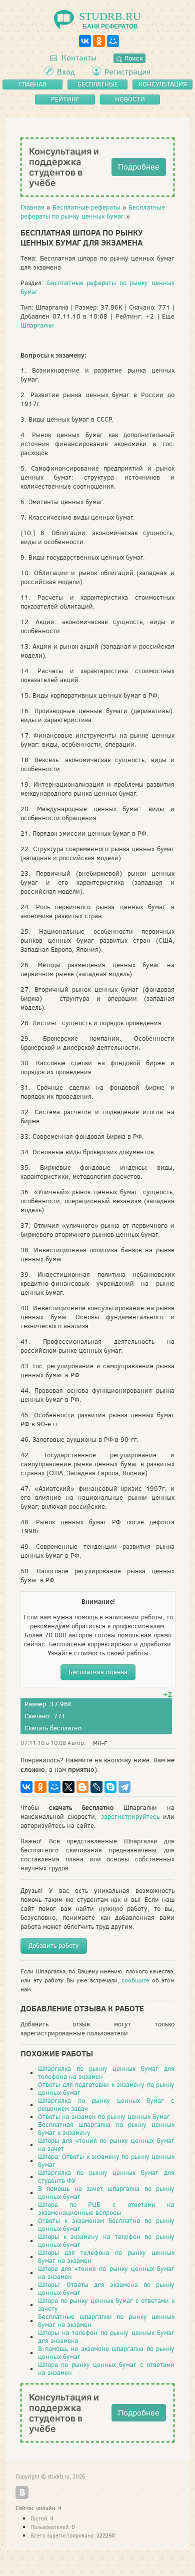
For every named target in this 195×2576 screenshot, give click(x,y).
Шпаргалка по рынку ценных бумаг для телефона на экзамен (106, 2073)
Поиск (132, 58)
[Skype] (110, 1787)
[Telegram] (124, 1787)
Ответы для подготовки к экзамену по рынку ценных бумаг (106, 2089)
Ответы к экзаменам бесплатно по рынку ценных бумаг (106, 2225)
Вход (66, 72)
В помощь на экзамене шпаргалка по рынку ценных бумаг (106, 2353)
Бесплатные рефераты (86, 207)
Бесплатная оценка (98, 1672)
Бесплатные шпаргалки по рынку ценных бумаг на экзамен (106, 2321)
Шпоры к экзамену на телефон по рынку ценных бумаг (106, 2241)
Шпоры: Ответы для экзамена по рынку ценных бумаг (106, 2289)
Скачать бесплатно (53, 1728)
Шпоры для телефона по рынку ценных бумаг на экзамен (106, 2257)
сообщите (135, 1980)
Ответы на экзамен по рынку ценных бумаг (104, 2117)
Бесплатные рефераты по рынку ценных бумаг (93, 212)
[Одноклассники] (99, 41)
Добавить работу (54, 1946)
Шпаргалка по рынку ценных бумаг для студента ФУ (106, 2177)
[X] (68, 1787)
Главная (32, 207)
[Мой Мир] (113, 41)
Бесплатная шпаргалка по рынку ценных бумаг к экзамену (106, 2129)
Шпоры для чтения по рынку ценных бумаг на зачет (106, 2145)
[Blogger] (82, 1787)
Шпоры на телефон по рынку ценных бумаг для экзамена (106, 2337)
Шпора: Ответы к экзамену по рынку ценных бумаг (106, 2161)
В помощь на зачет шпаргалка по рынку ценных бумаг (106, 2193)
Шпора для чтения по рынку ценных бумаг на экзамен (106, 2273)
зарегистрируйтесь (130, 1817)
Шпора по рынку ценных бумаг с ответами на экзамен (106, 2369)
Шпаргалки (37, 325)
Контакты (78, 58)
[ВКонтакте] (85, 41)
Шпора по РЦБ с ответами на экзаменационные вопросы (106, 2209)
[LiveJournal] (96, 1787)
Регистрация (127, 72)
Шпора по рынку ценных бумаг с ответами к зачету (106, 2305)
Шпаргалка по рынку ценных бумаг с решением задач (106, 2105)
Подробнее (139, 167)
